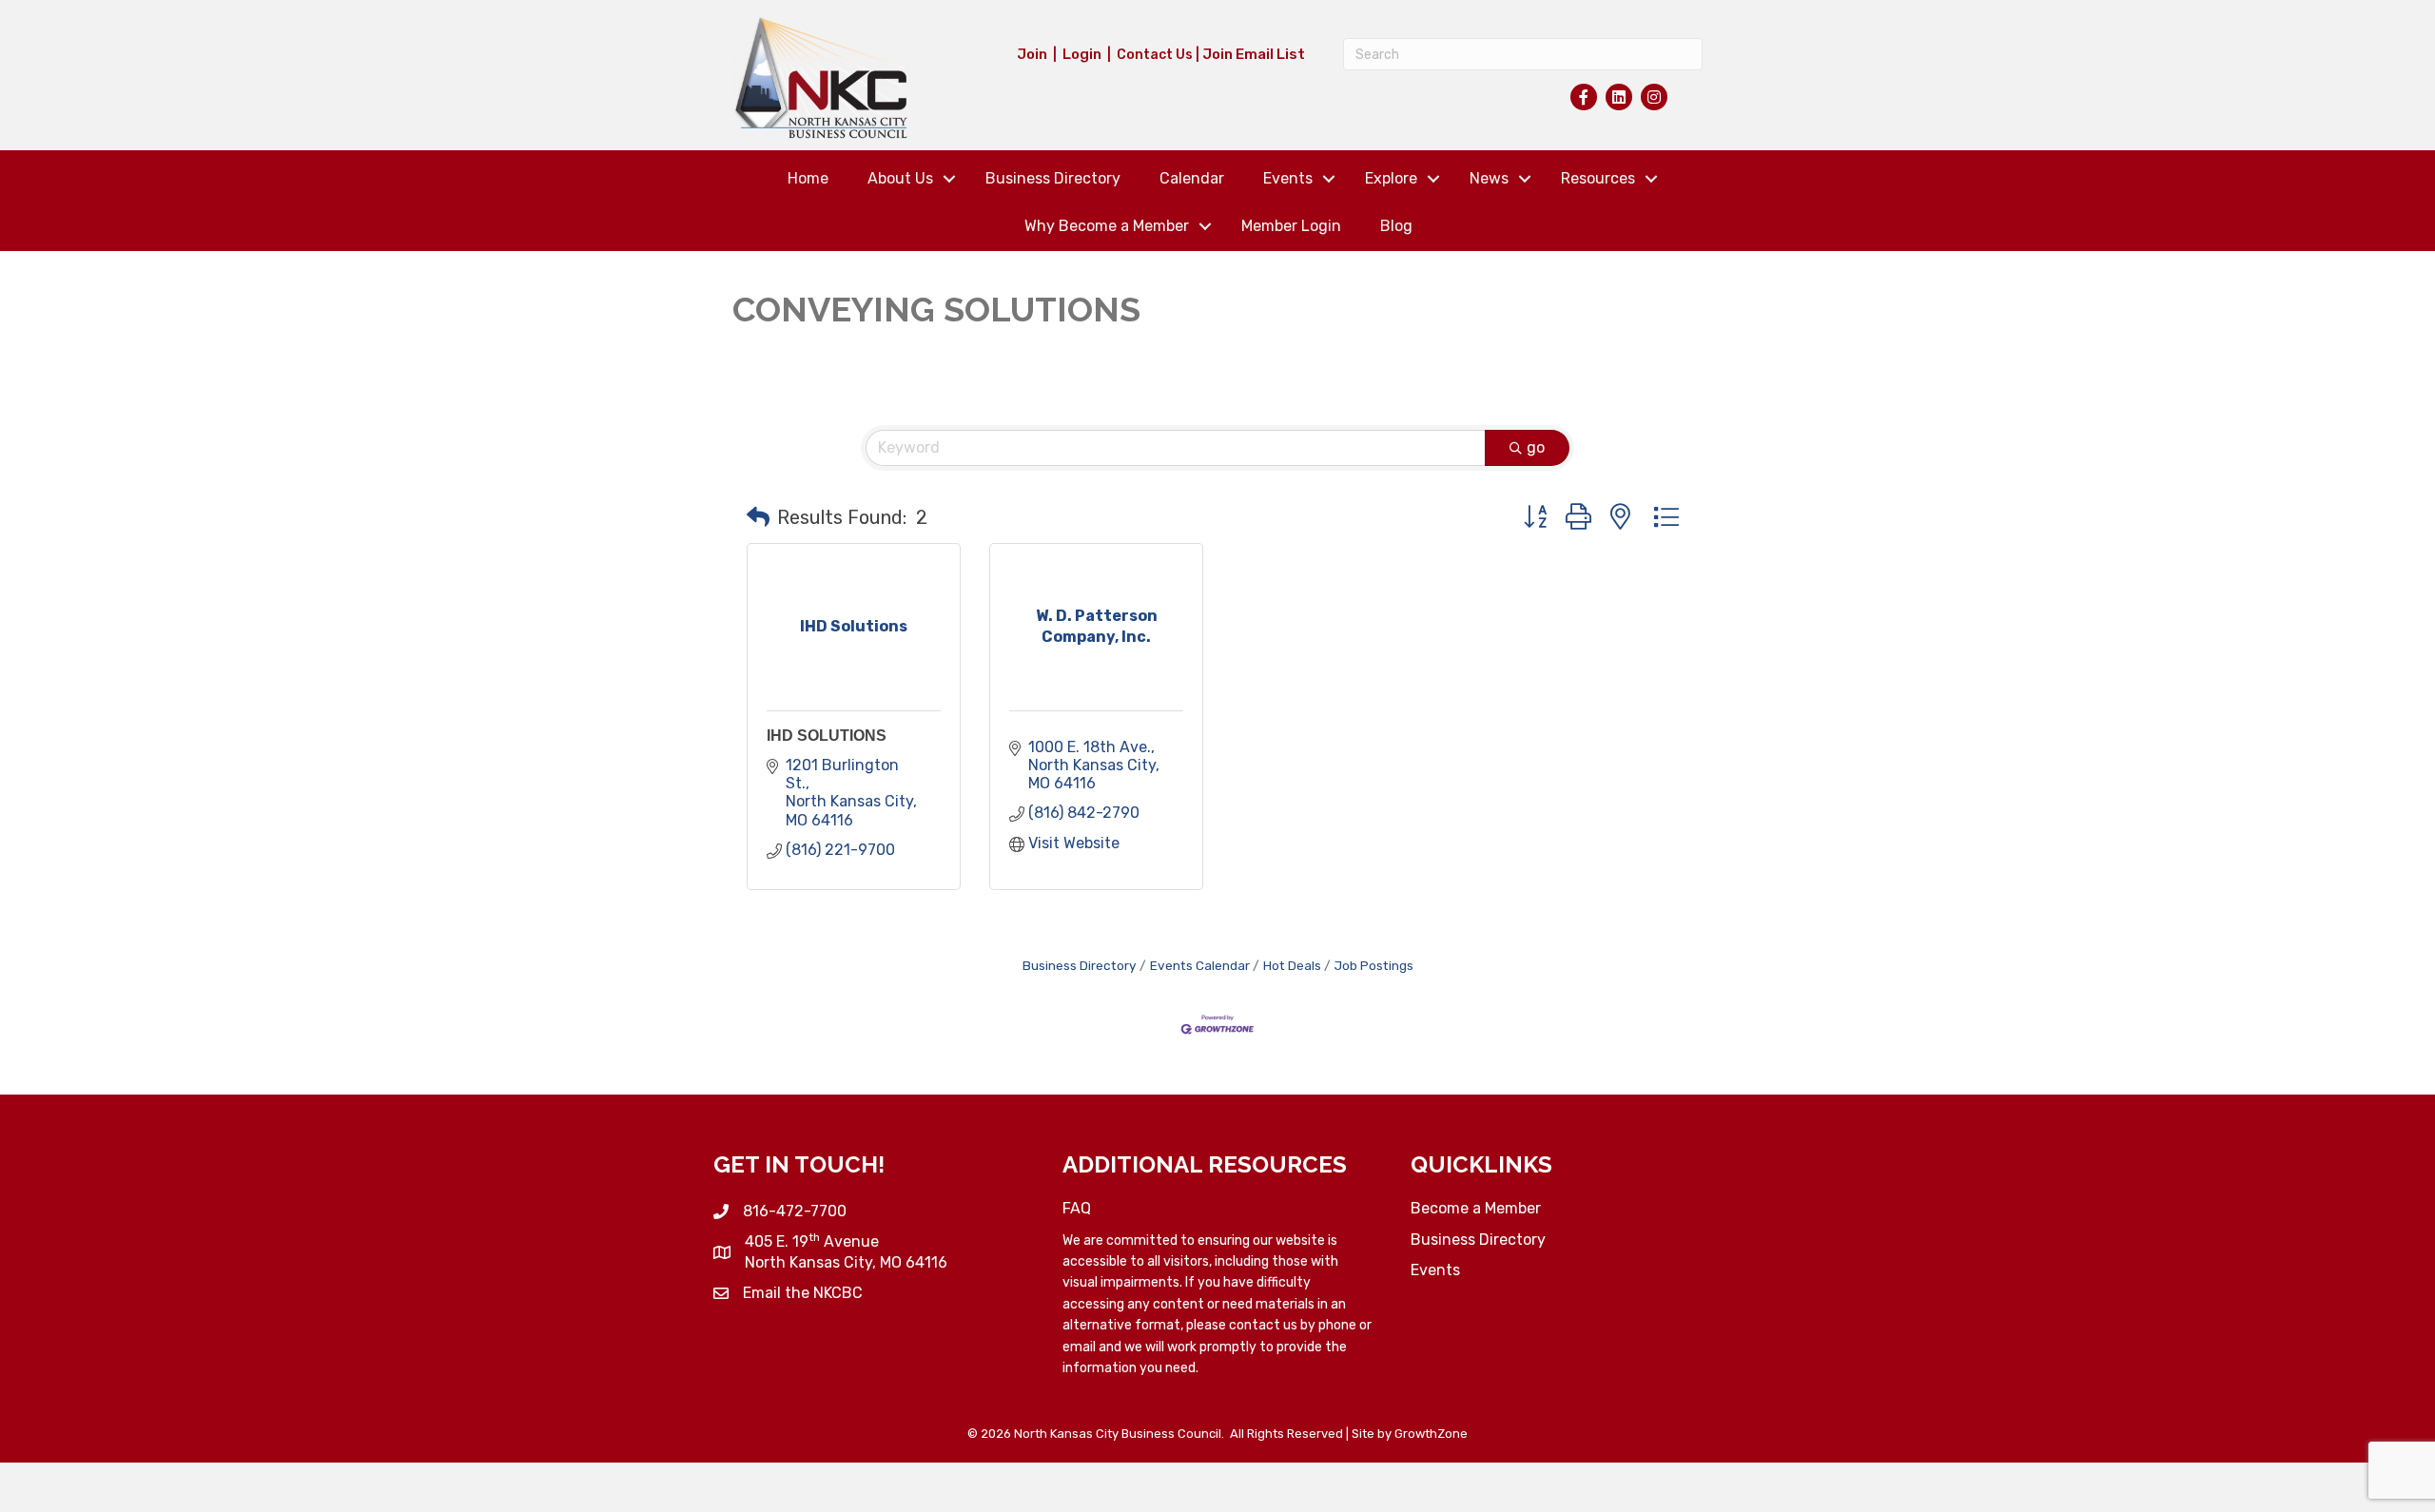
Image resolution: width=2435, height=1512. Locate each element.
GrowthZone (1431, 1434)
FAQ (1077, 1208)
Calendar (1192, 178)
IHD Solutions (827, 736)
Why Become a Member (1107, 226)
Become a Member (1476, 1208)
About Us (900, 178)
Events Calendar (1200, 965)
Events (1288, 178)
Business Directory (1053, 178)
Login (1082, 54)
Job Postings (1374, 965)
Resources (1598, 178)
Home (808, 178)
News (1489, 178)
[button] (758, 517)
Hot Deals (1292, 965)
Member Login (1291, 226)
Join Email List (1254, 54)
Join (1032, 54)
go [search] (1536, 447)
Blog (1396, 226)
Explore (1391, 178)
